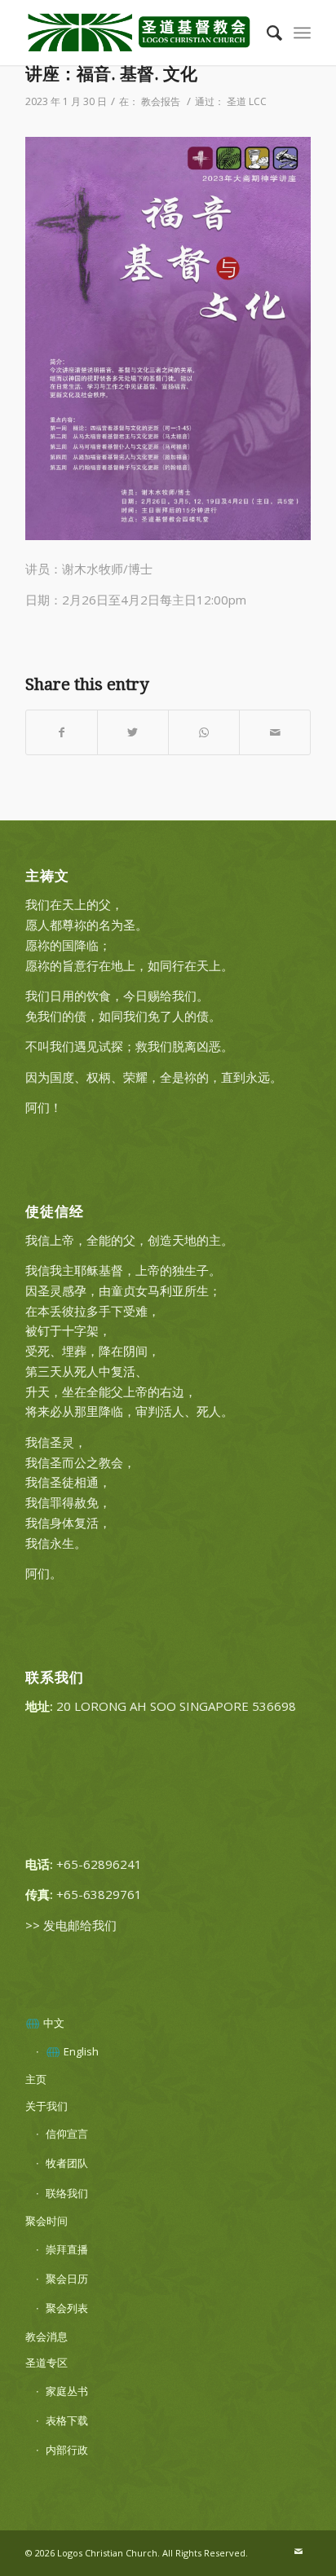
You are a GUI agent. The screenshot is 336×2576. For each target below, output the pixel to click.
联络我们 (67, 2193)
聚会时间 (46, 2221)
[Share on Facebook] (62, 733)
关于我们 (46, 2106)
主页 (36, 2079)
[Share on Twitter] (133, 733)
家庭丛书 (67, 2391)
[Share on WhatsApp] (204, 733)
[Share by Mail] (275, 733)
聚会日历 (67, 2279)
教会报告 (161, 101)
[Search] (266, 33)
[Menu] (302, 33)
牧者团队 (67, 2163)
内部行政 (67, 2450)
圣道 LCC (247, 101)
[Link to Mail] (298, 2552)
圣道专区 (46, 2363)
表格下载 (67, 2420)
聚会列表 (67, 2308)
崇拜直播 (67, 2249)
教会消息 (46, 2336)
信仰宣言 (67, 2134)
